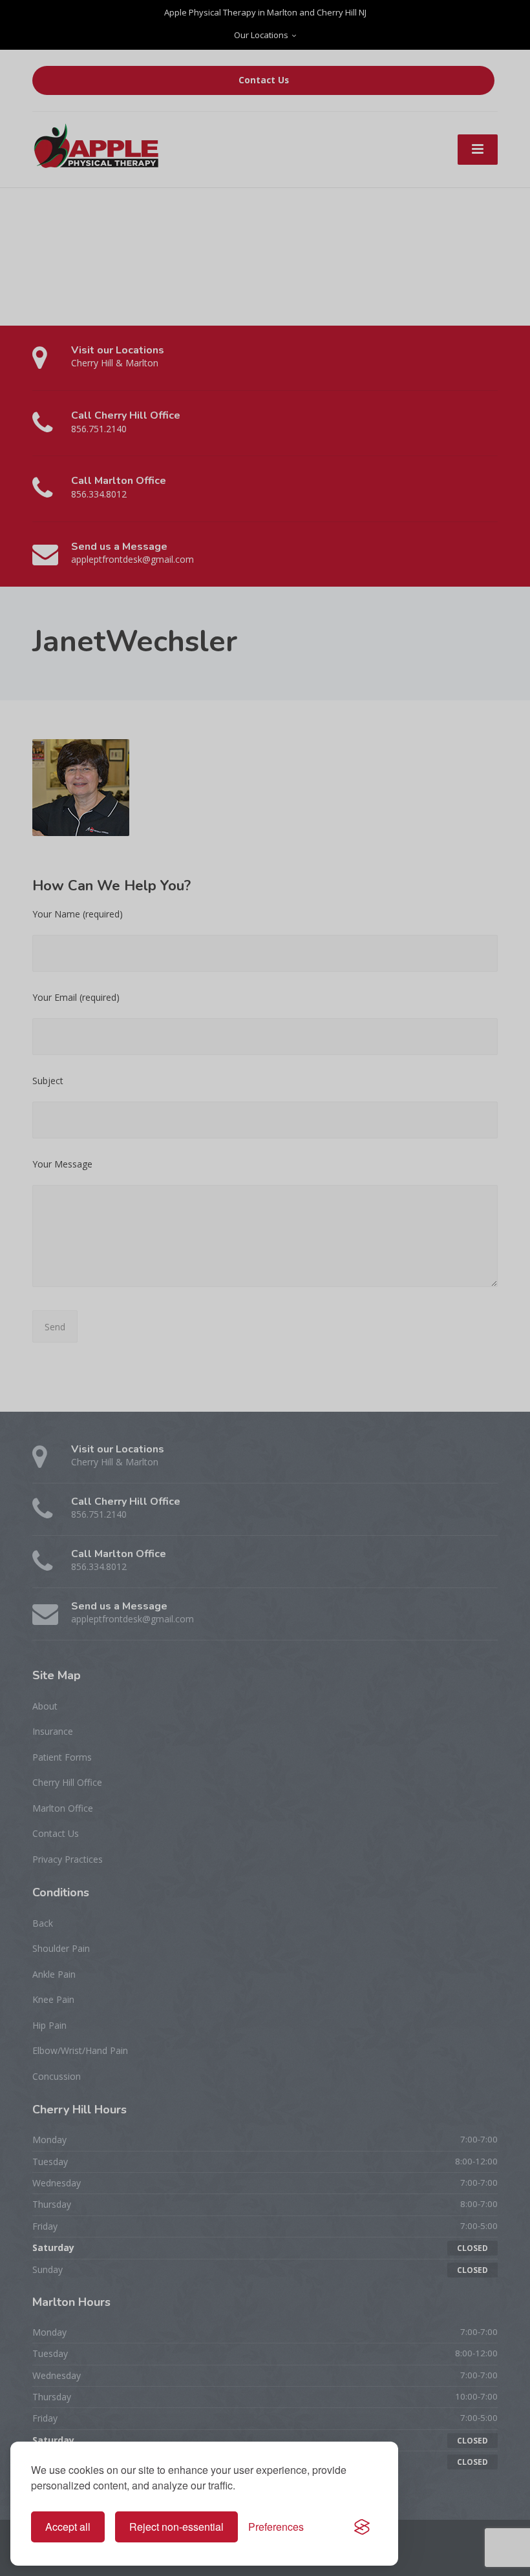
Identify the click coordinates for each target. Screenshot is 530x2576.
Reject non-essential (176, 2527)
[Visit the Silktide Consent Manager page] (362, 2527)
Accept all (68, 2527)
